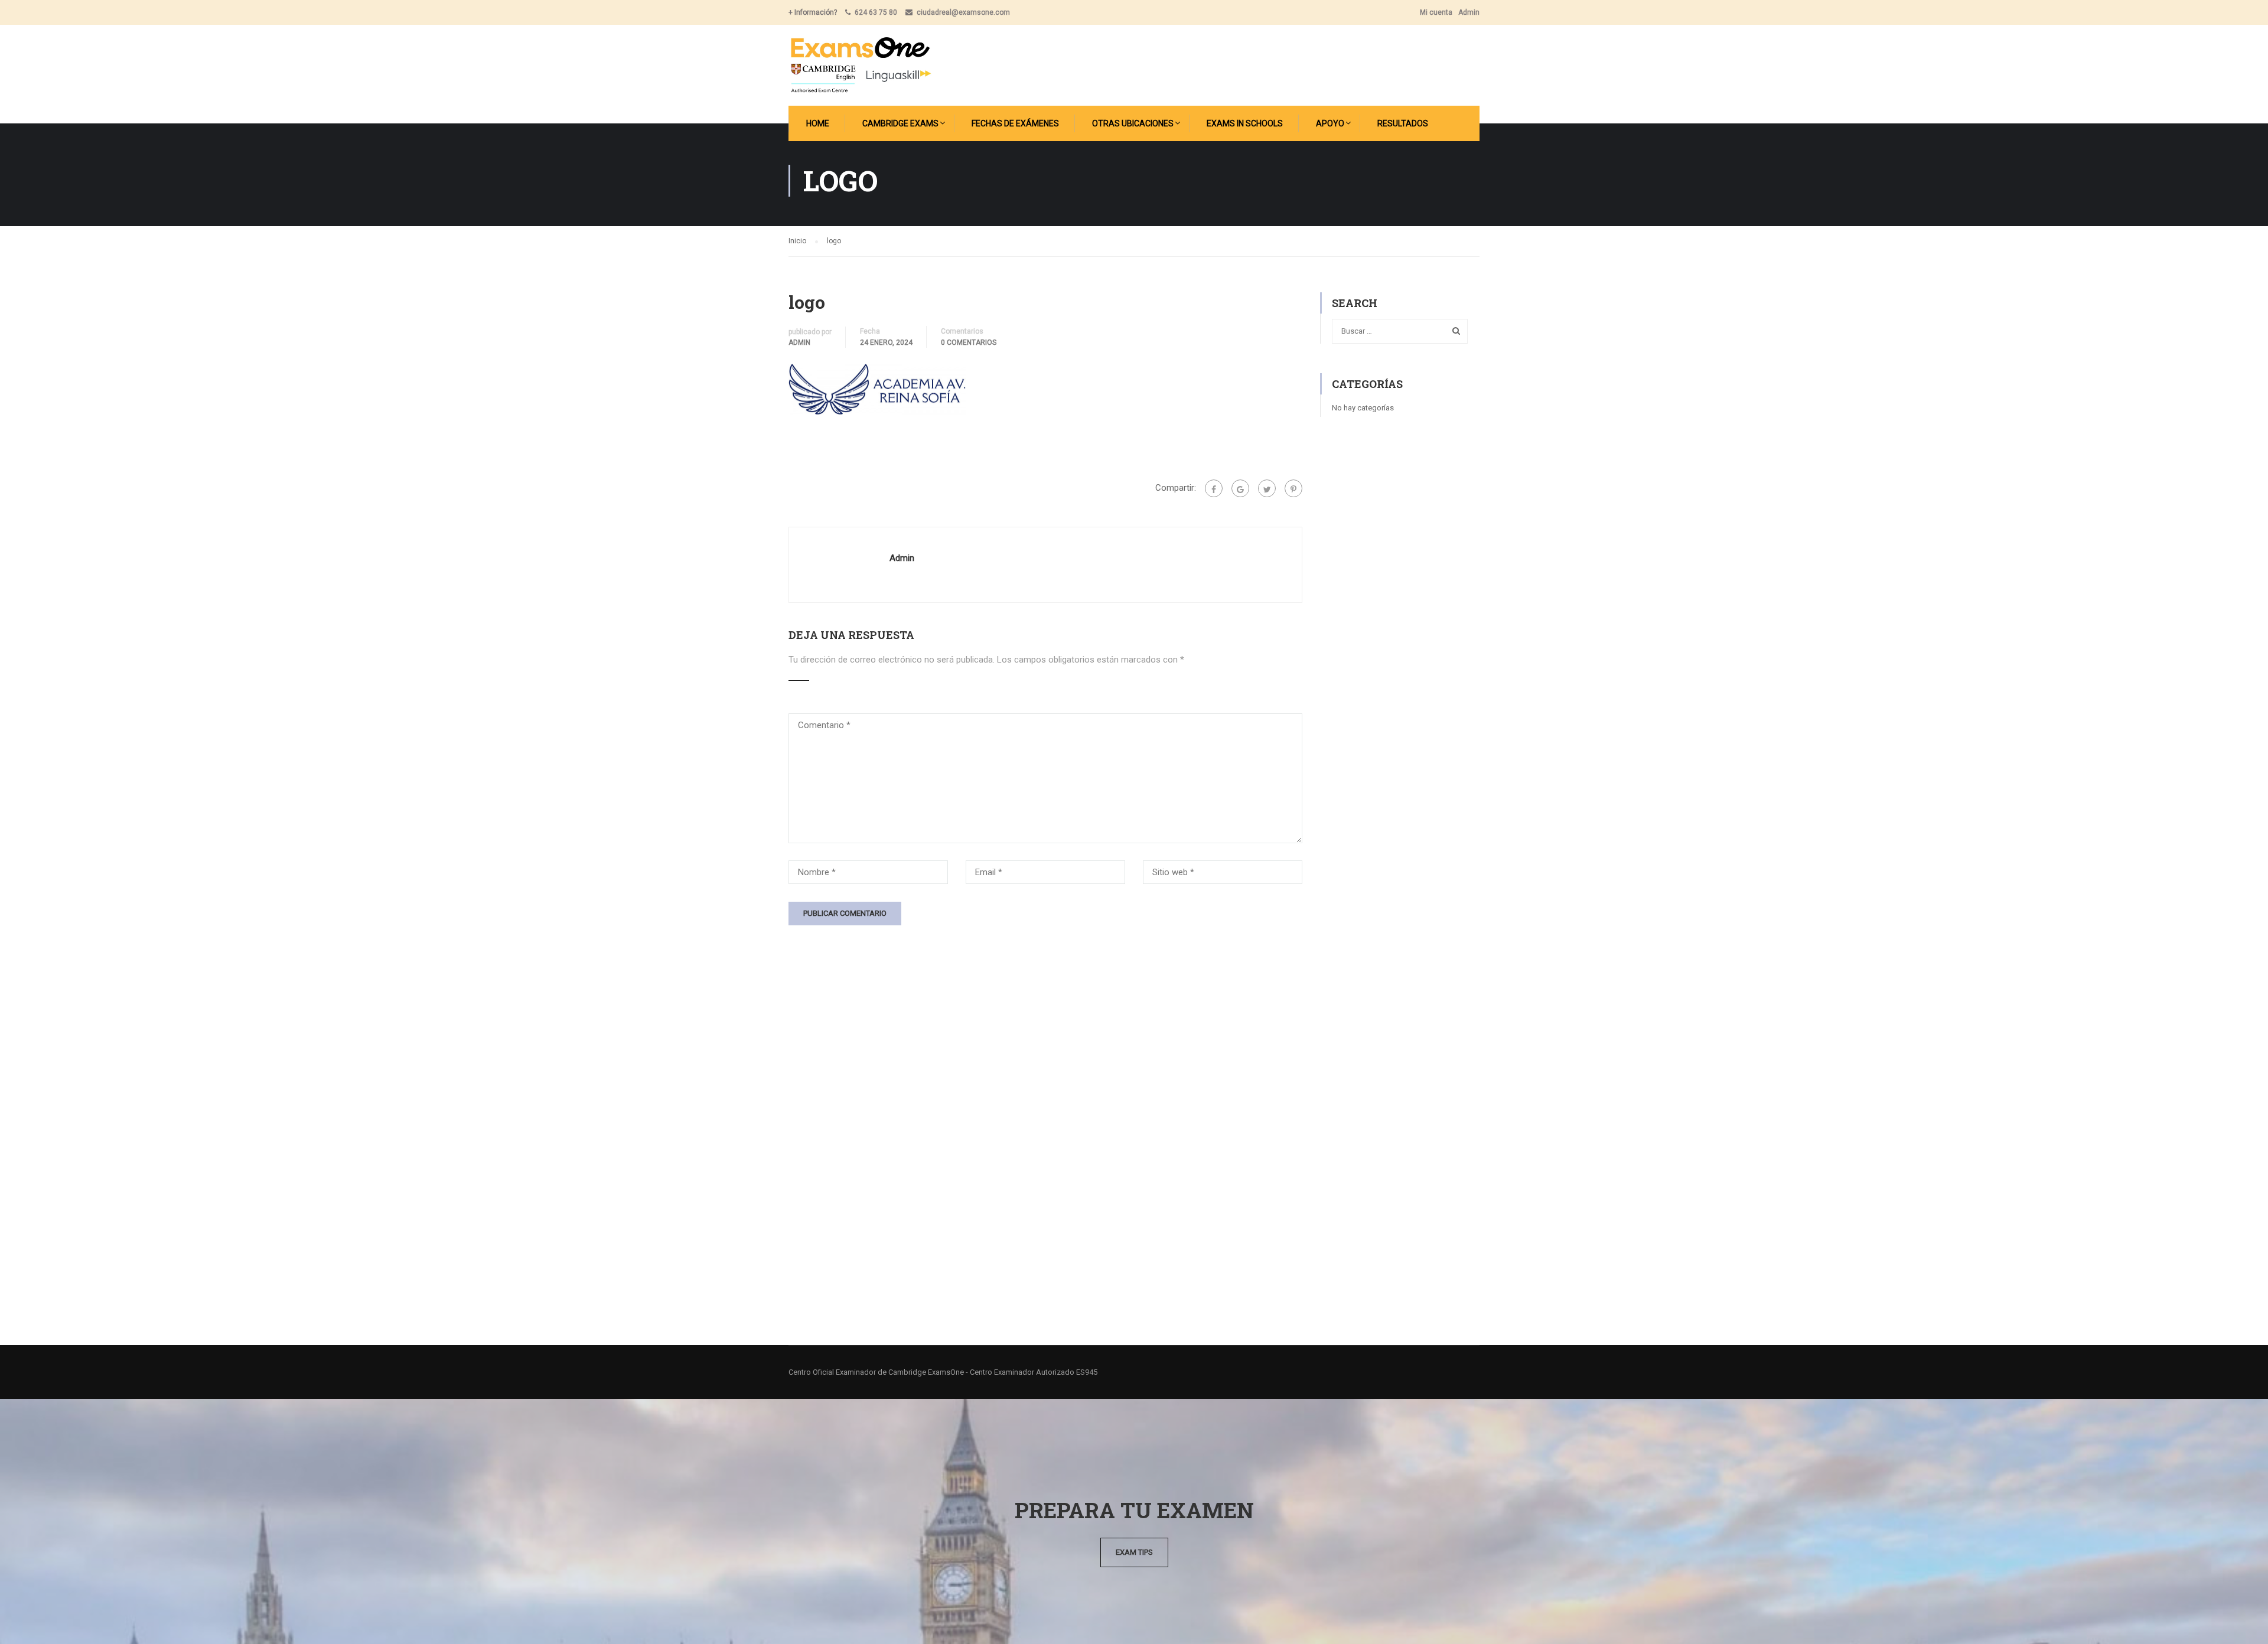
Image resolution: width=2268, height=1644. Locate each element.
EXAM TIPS (1134, 1552)
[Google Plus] (1240, 488)
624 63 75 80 (876, 12)
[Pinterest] (1293, 488)
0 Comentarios (969, 342)
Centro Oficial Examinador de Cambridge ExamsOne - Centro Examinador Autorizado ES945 (943, 1372)
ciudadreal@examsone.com (963, 12)
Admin (1469, 12)
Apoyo (1330, 123)
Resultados (1403, 123)
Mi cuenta (1436, 12)
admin (799, 342)
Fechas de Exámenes (1015, 123)
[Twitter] (1267, 488)
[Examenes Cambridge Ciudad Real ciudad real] (860, 65)
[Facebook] (1214, 488)
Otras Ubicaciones (1133, 123)
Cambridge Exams (900, 123)
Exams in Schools (1245, 123)
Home (818, 123)
